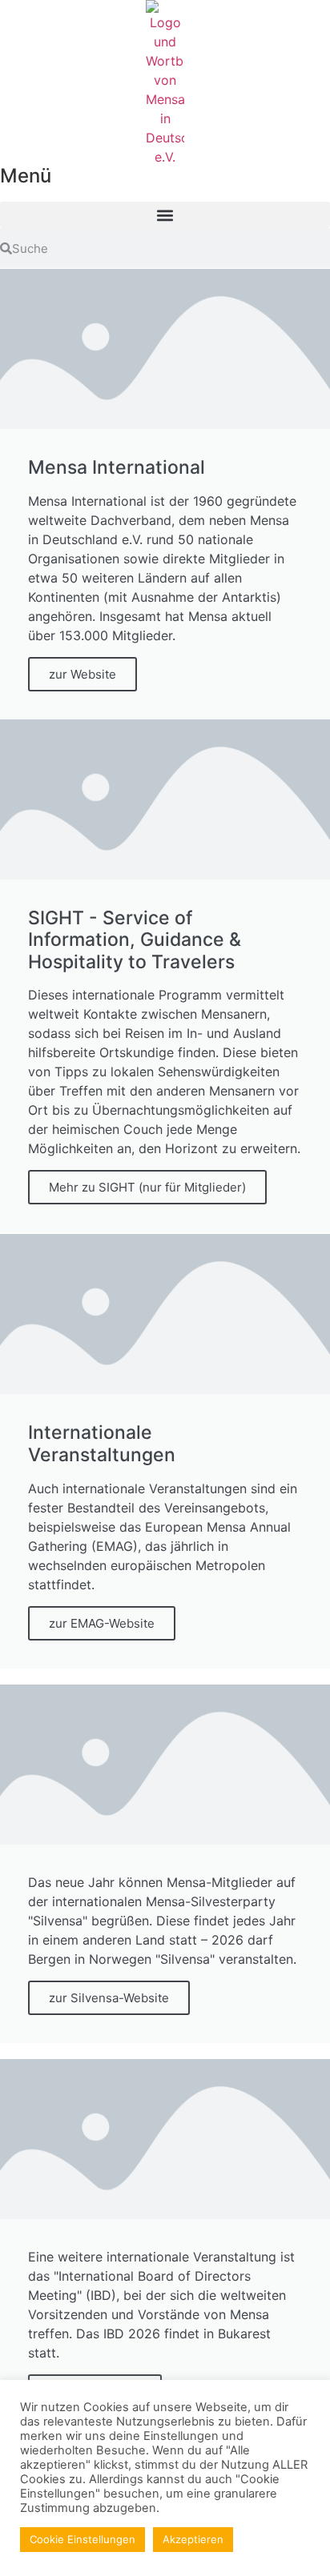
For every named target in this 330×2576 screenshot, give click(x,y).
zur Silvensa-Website (109, 1998)
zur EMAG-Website (102, 1623)
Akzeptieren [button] (193, 2539)
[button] (165, 215)
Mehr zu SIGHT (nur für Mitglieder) (147, 1187)
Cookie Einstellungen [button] (82, 2539)
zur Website (82, 674)
